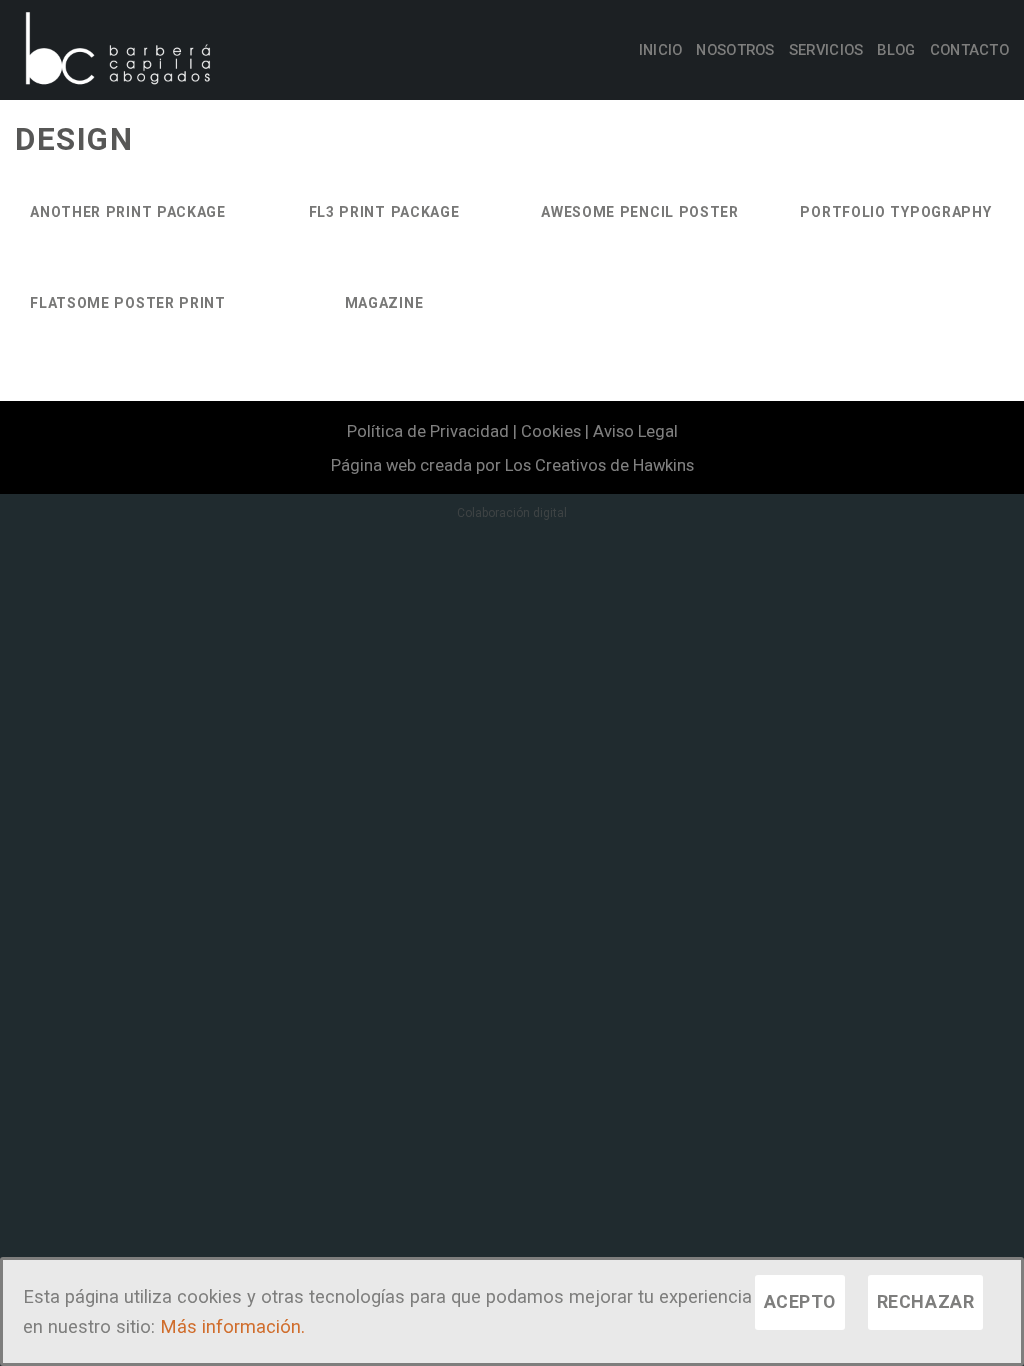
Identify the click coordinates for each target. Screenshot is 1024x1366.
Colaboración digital (512, 513)
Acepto (800, 1301)
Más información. (232, 1326)
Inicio (661, 50)
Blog (896, 50)
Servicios (826, 50)
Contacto (969, 50)
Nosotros (735, 50)
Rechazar (925, 1301)
